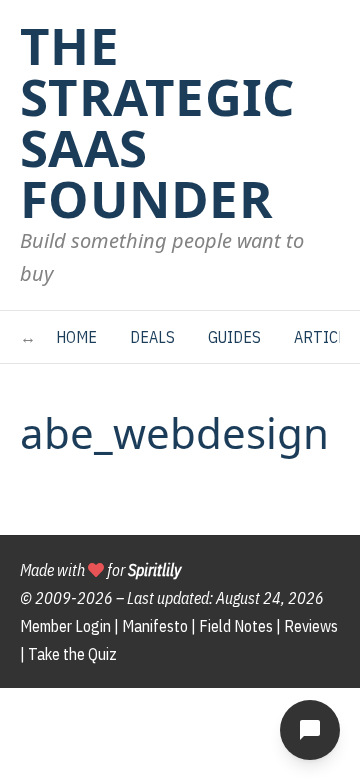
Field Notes (236, 626)
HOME (76, 337)
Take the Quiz (72, 654)
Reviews (311, 626)
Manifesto (155, 626)
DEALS (152, 337)
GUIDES (234, 337)
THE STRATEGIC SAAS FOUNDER (157, 121)
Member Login (65, 626)
